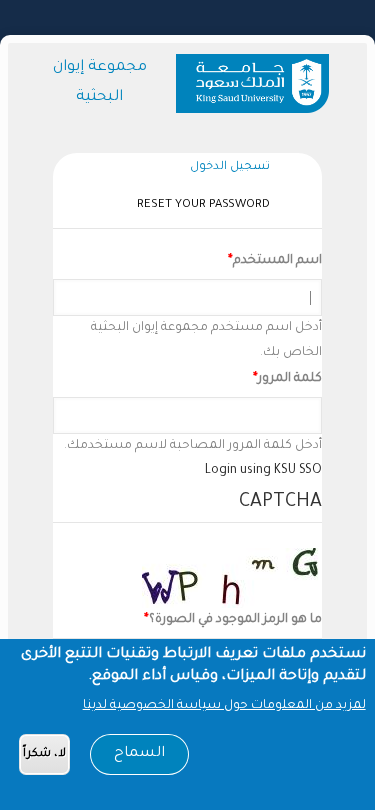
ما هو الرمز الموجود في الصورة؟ (235, 620)
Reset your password (203, 205)
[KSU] (256, 83)
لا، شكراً (44, 754)
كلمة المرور (290, 379)
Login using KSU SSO (263, 471)
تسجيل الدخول (225, 171)
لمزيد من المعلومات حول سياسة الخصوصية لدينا (224, 706)
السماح (139, 754)
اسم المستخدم (277, 261)
